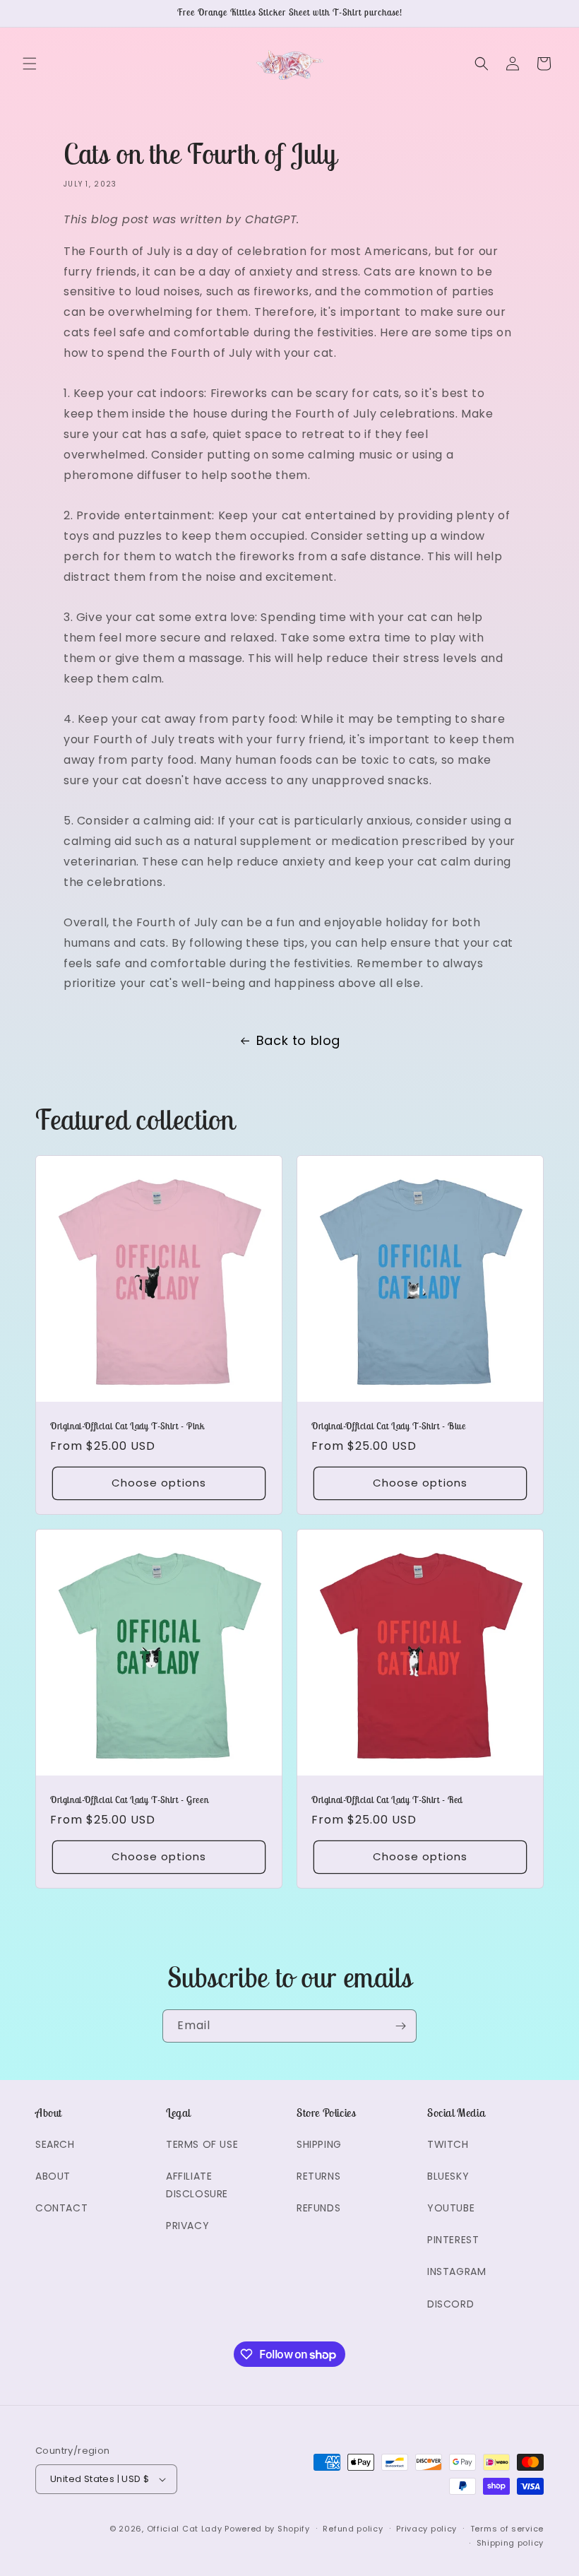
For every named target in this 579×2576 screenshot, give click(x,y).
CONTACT (61, 2208)
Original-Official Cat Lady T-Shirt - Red (387, 1800)
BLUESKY (448, 2176)
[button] (30, 64)
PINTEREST (453, 2240)
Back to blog (298, 1040)
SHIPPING (319, 2144)
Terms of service (507, 2529)
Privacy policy (426, 2529)
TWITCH (448, 2144)
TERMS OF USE (202, 2144)
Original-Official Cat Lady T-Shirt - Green (129, 1800)
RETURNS (318, 2176)
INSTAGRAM (456, 2271)
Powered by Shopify (267, 2529)
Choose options (159, 1483)
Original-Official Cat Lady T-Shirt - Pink (127, 1426)
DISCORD (450, 2304)
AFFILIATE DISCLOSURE (197, 2185)
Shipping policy (511, 2543)
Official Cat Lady (185, 2529)
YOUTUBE (451, 2208)
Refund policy (353, 2529)
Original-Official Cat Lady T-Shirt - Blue (389, 1426)
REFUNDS (318, 2208)
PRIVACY (187, 2226)
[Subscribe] (400, 2026)
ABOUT (53, 2176)
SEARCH (55, 2144)
